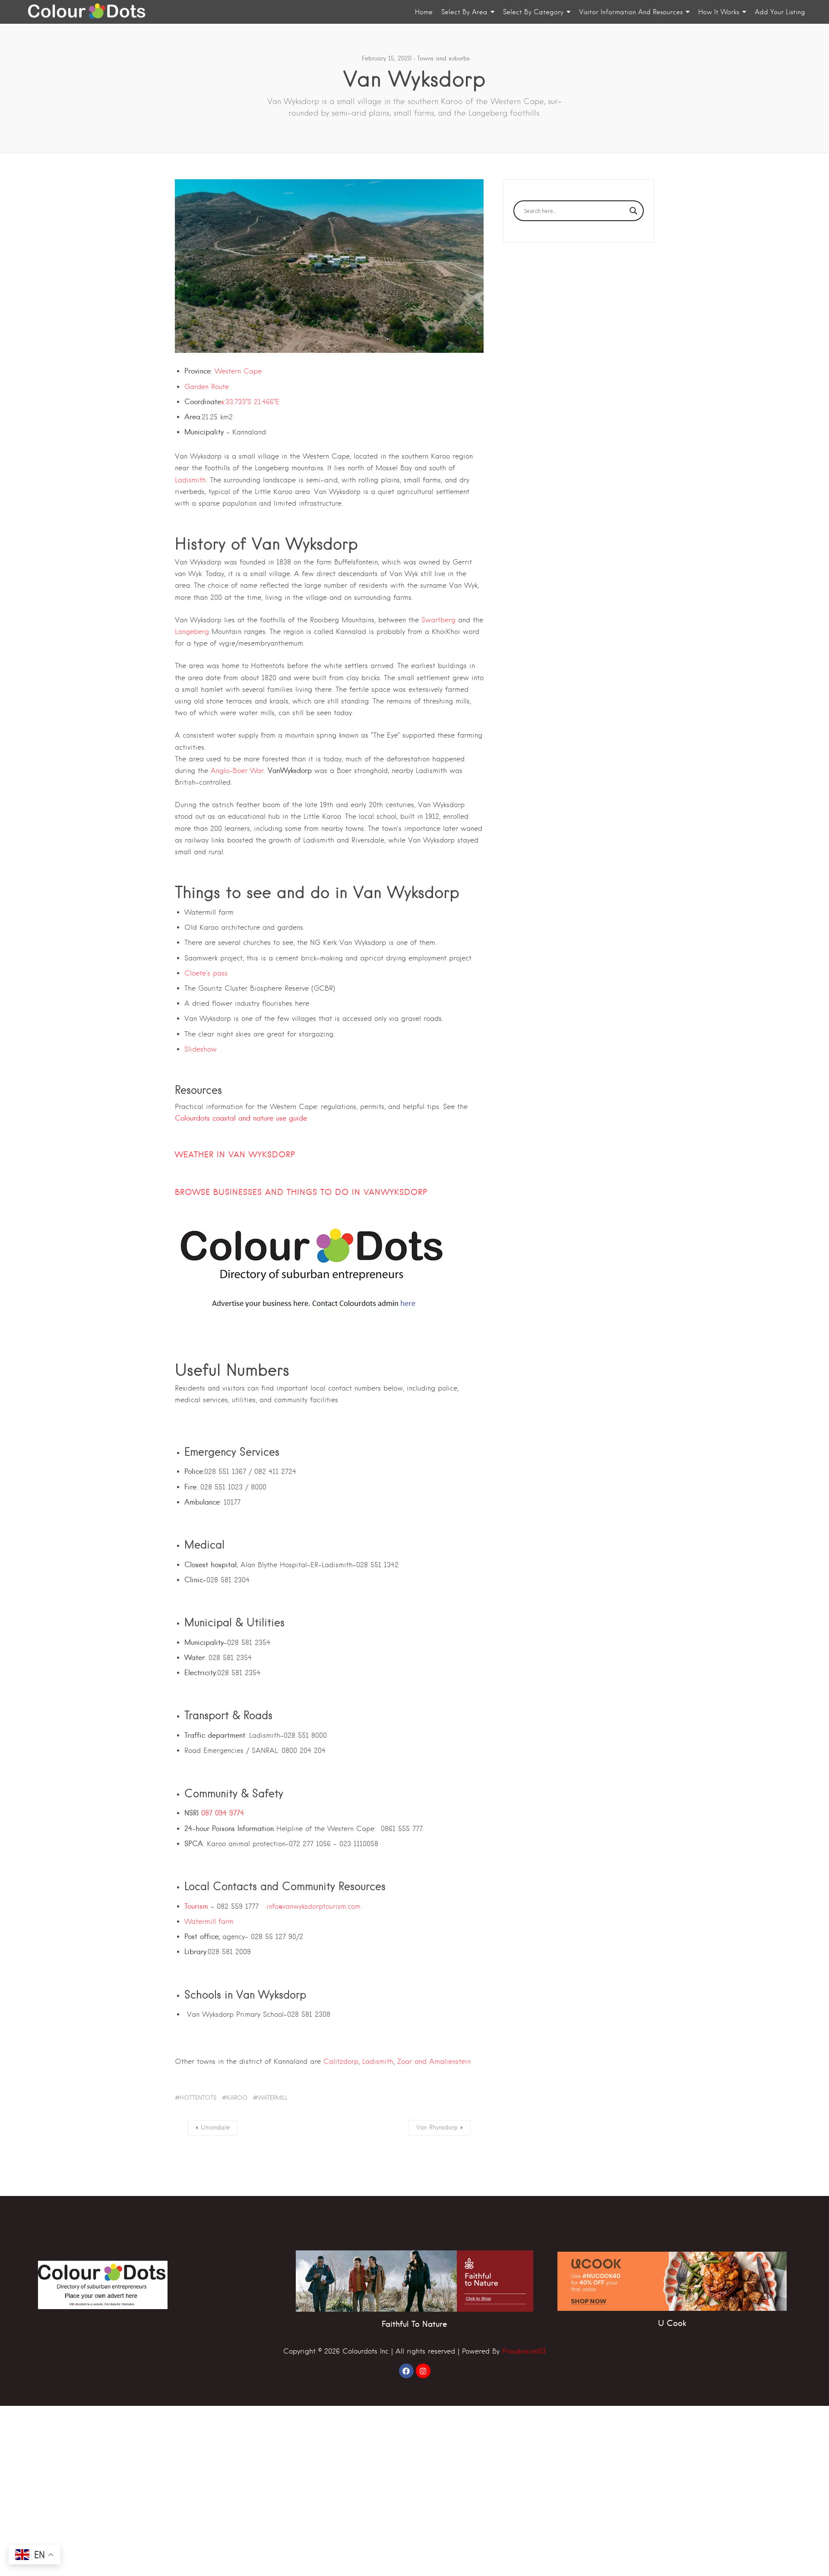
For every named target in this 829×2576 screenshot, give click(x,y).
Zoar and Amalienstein (434, 2061)
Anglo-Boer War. (238, 771)
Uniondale (215, 2127)
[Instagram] (423, 2371)
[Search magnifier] (633, 211)
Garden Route (207, 387)
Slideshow (201, 1049)
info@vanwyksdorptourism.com (313, 1906)
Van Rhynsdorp (437, 2127)
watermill (273, 2098)
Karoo (237, 2098)
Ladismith (190, 480)
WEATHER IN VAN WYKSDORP (235, 1155)
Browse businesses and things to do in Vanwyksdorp (301, 1192)
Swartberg (438, 620)
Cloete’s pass (206, 973)
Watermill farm (209, 1922)
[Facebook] (406, 2371)
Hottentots (198, 2098)
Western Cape (238, 371)
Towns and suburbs (443, 58)
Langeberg (192, 632)
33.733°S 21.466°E (252, 402)
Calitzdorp (341, 2061)
